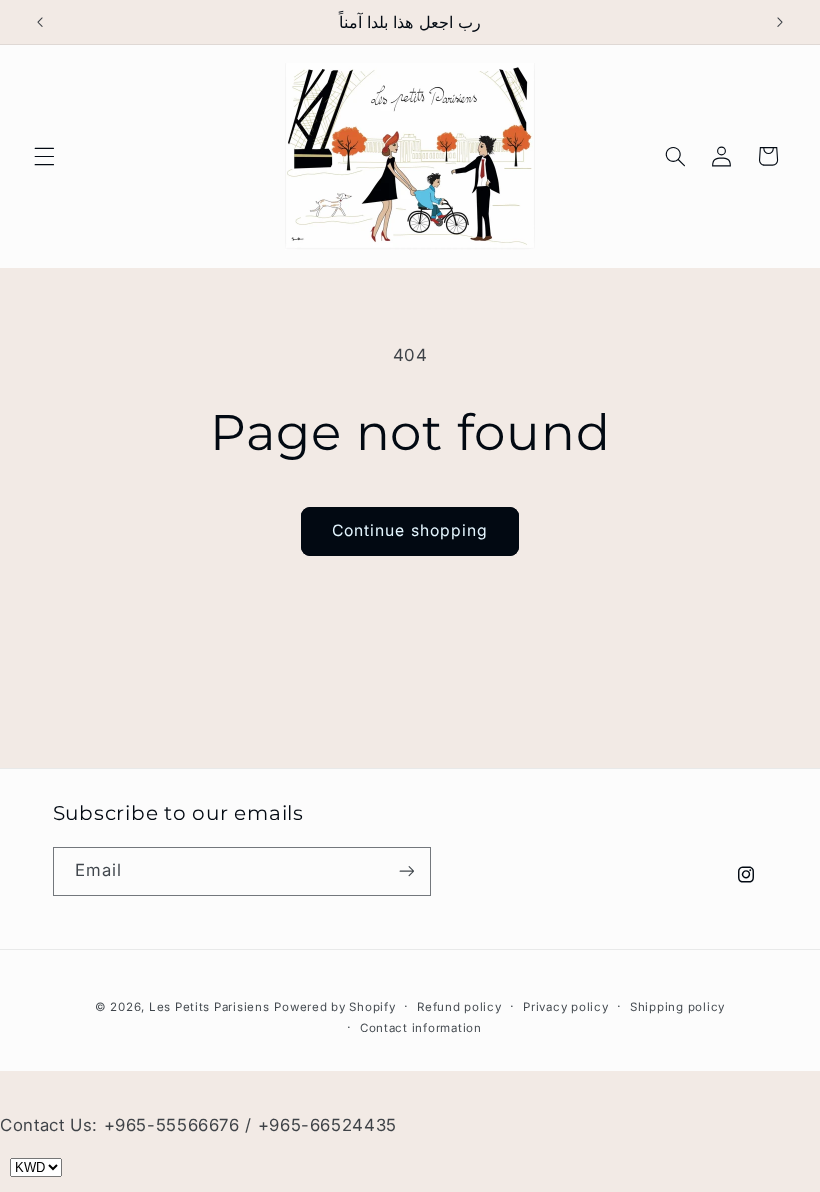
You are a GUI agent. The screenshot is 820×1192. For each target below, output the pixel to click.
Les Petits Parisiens (209, 1007)
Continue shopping (410, 530)
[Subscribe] (406, 871)
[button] (44, 156)
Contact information (421, 1028)
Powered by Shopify (334, 1007)
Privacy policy (565, 1007)
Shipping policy (677, 1007)
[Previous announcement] (40, 22)
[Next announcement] (780, 22)
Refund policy (459, 1007)
